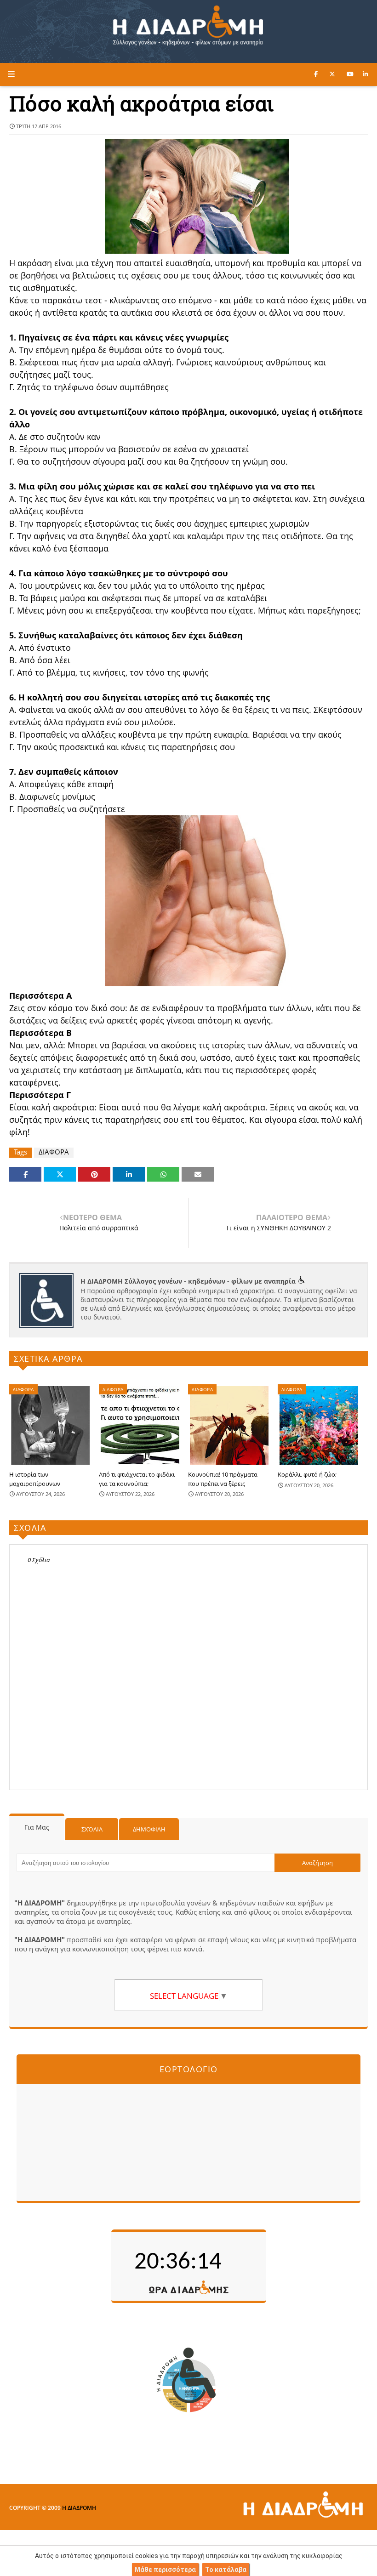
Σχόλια (92, 1829)
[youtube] (350, 74)
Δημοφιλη (149, 1829)
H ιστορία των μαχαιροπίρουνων (35, 1479)
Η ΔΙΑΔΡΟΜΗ (79, 2508)
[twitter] (332, 74)
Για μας (37, 1827)
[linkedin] (365, 74)
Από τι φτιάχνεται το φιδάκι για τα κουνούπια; (137, 1479)
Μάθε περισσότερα (165, 2570)
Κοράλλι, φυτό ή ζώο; (307, 1474)
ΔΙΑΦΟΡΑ (54, 1152)
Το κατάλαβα (226, 2570)
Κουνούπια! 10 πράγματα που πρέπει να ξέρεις (223, 1479)
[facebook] (316, 74)
